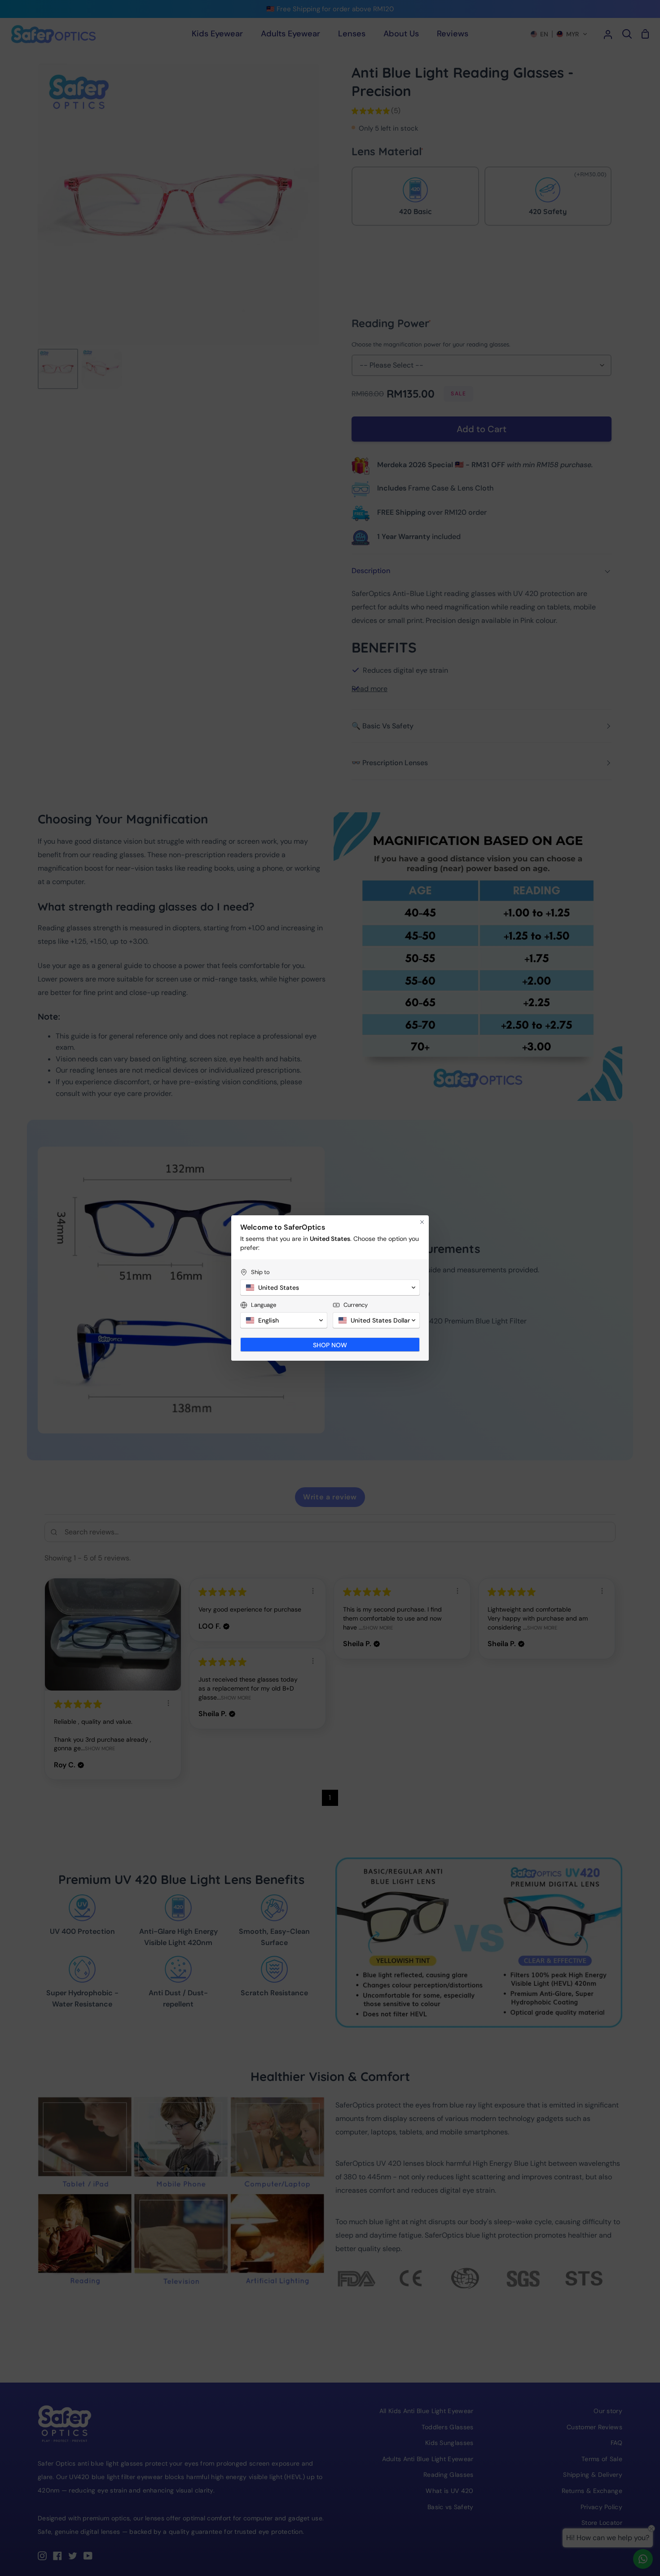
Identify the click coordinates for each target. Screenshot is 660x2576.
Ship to (260, 1272)
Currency (356, 1305)
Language (264, 1305)
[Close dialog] (422, 1222)
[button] (330, 1288)
